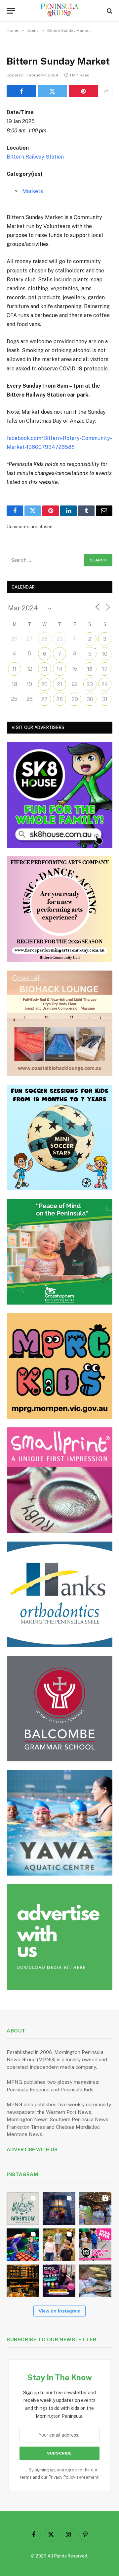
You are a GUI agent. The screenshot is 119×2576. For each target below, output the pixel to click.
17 (105, 669)
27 (44, 699)
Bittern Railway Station (35, 157)
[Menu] (11, 11)
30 (90, 699)
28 (44, 639)
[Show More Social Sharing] (106, 91)
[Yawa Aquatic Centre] (60, 1823)
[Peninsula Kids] (60, 11)
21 (60, 684)
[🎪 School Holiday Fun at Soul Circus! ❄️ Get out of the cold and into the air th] (59, 2281)
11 (15, 669)
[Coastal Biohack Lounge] (60, 1023)
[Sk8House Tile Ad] (60, 795)
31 (105, 699)
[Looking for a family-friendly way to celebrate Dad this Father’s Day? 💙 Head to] (23, 2209)
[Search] (109, 11)
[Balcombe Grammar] (60, 1709)
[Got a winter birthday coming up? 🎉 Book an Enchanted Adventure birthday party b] (59, 2245)
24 (105, 684)
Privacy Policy (62, 2477)
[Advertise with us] (60, 1937)
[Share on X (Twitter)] (52, 91)
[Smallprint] (60, 1480)
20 (44, 684)
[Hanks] (60, 1594)
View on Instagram (59, 2311)
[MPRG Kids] (60, 1366)
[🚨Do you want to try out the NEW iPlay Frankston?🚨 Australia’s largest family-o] (23, 2245)
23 (90, 684)
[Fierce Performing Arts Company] (60, 909)
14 (60, 669)
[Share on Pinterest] (83, 91)
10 (105, 654)
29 (60, 639)
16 (90, 669)
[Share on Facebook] (21, 91)
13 (45, 669)
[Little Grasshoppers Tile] (60, 1252)
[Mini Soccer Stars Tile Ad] (60, 1138)
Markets (33, 191)
